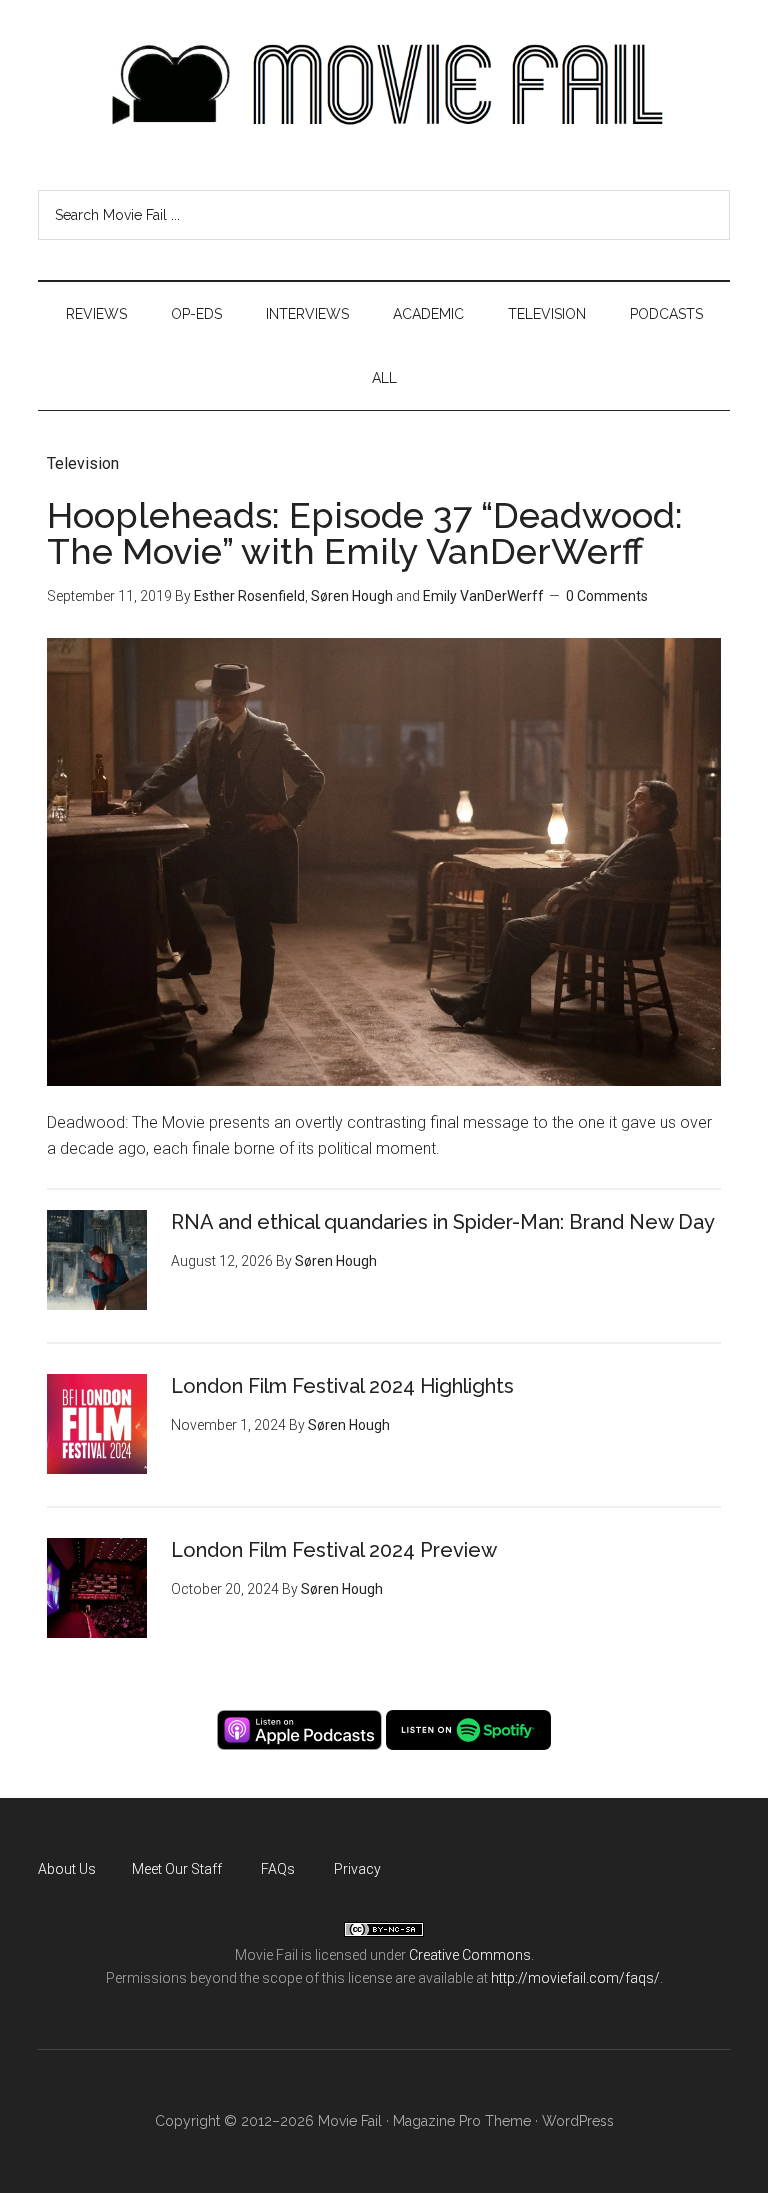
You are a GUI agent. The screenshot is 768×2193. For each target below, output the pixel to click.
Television (83, 463)
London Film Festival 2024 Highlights (342, 1386)
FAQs (278, 1869)
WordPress (578, 2121)
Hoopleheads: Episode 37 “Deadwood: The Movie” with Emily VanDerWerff (365, 533)
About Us (67, 1869)
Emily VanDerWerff (483, 596)
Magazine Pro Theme (462, 2121)
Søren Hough (352, 596)
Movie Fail (383, 85)
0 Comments (607, 596)
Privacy (357, 1869)
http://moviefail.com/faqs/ (575, 1978)
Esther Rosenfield (249, 596)
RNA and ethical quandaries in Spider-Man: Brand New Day (443, 1222)
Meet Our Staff (177, 1869)
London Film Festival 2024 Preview (334, 1550)
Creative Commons (470, 1955)
